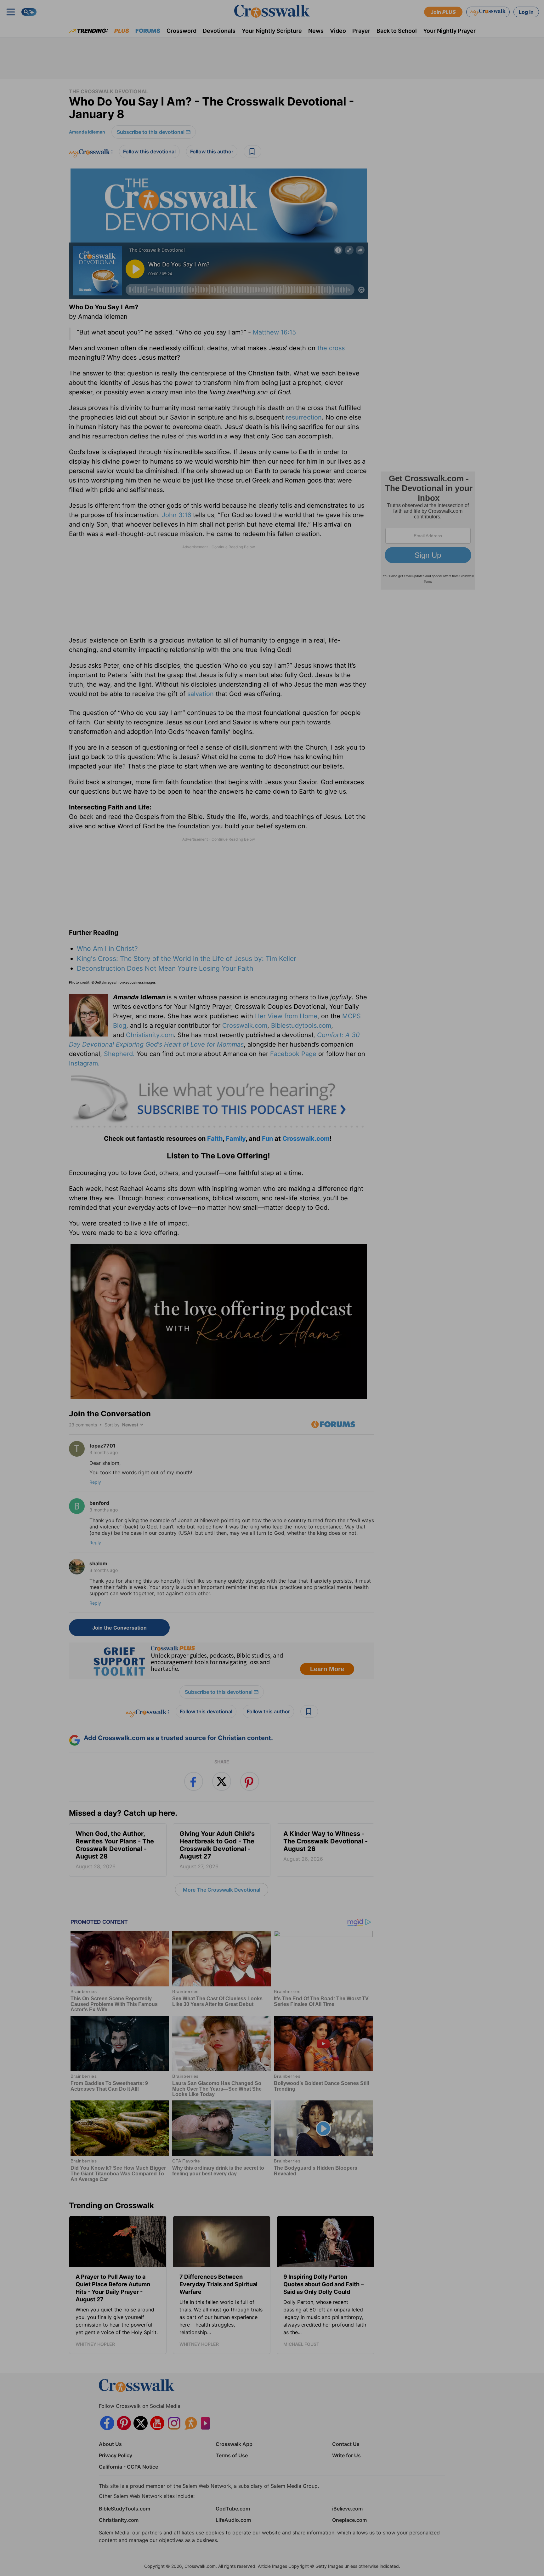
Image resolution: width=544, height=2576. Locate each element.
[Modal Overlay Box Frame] (272, 1288)
